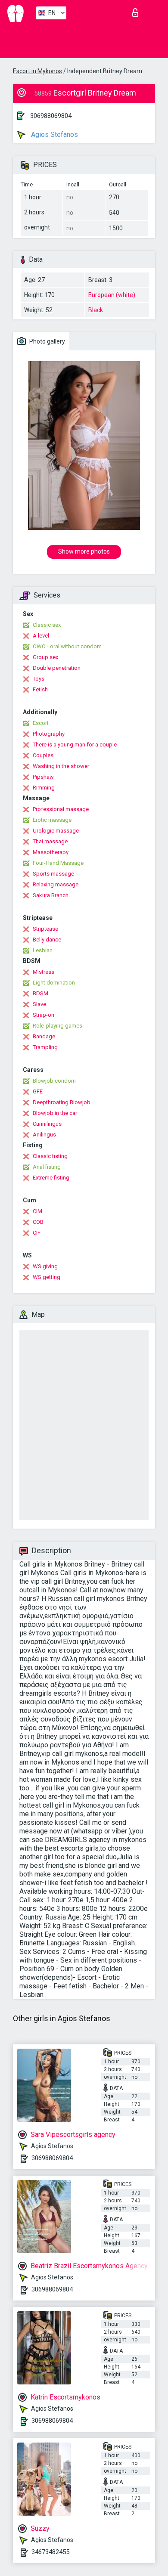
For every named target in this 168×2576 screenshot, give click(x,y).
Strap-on (44, 1015)
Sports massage (53, 874)
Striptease (45, 929)
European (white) (112, 295)
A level (41, 636)
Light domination (54, 983)
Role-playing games (58, 1026)
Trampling (45, 1047)
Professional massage (61, 809)
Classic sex (47, 625)
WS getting (47, 1277)
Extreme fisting (51, 1178)
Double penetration (57, 668)
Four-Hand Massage (58, 863)
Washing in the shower (61, 766)
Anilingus (44, 1135)
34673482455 (50, 2552)
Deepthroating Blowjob (62, 1102)
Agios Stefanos (54, 135)
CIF (37, 1233)
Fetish (40, 689)
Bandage (44, 1036)
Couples (43, 755)
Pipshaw (43, 777)
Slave (39, 1004)
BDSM (40, 993)
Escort (41, 723)
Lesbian (43, 950)
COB (38, 1222)
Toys (39, 679)
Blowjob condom (54, 1081)
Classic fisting (50, 1156)
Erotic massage (52, 820)
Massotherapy (51, 852)
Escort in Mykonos (37, 71)
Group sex (45, 657)
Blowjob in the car (55, 1113)
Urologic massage (56, 831)
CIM (37, 1211)
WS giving (45, 1266)
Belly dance (47, 940)
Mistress (44, 972)
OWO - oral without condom (67, 646)
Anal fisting (47, 1167)
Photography (49, 734)
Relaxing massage (56, 884)
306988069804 (51, 116)
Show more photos (84, 551)
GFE (38, 1091)
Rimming (44, 788)
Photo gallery (47, 341)
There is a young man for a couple (75, 745)
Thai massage (50, 841)
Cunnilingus (47, 1124)
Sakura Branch (51, 895)
